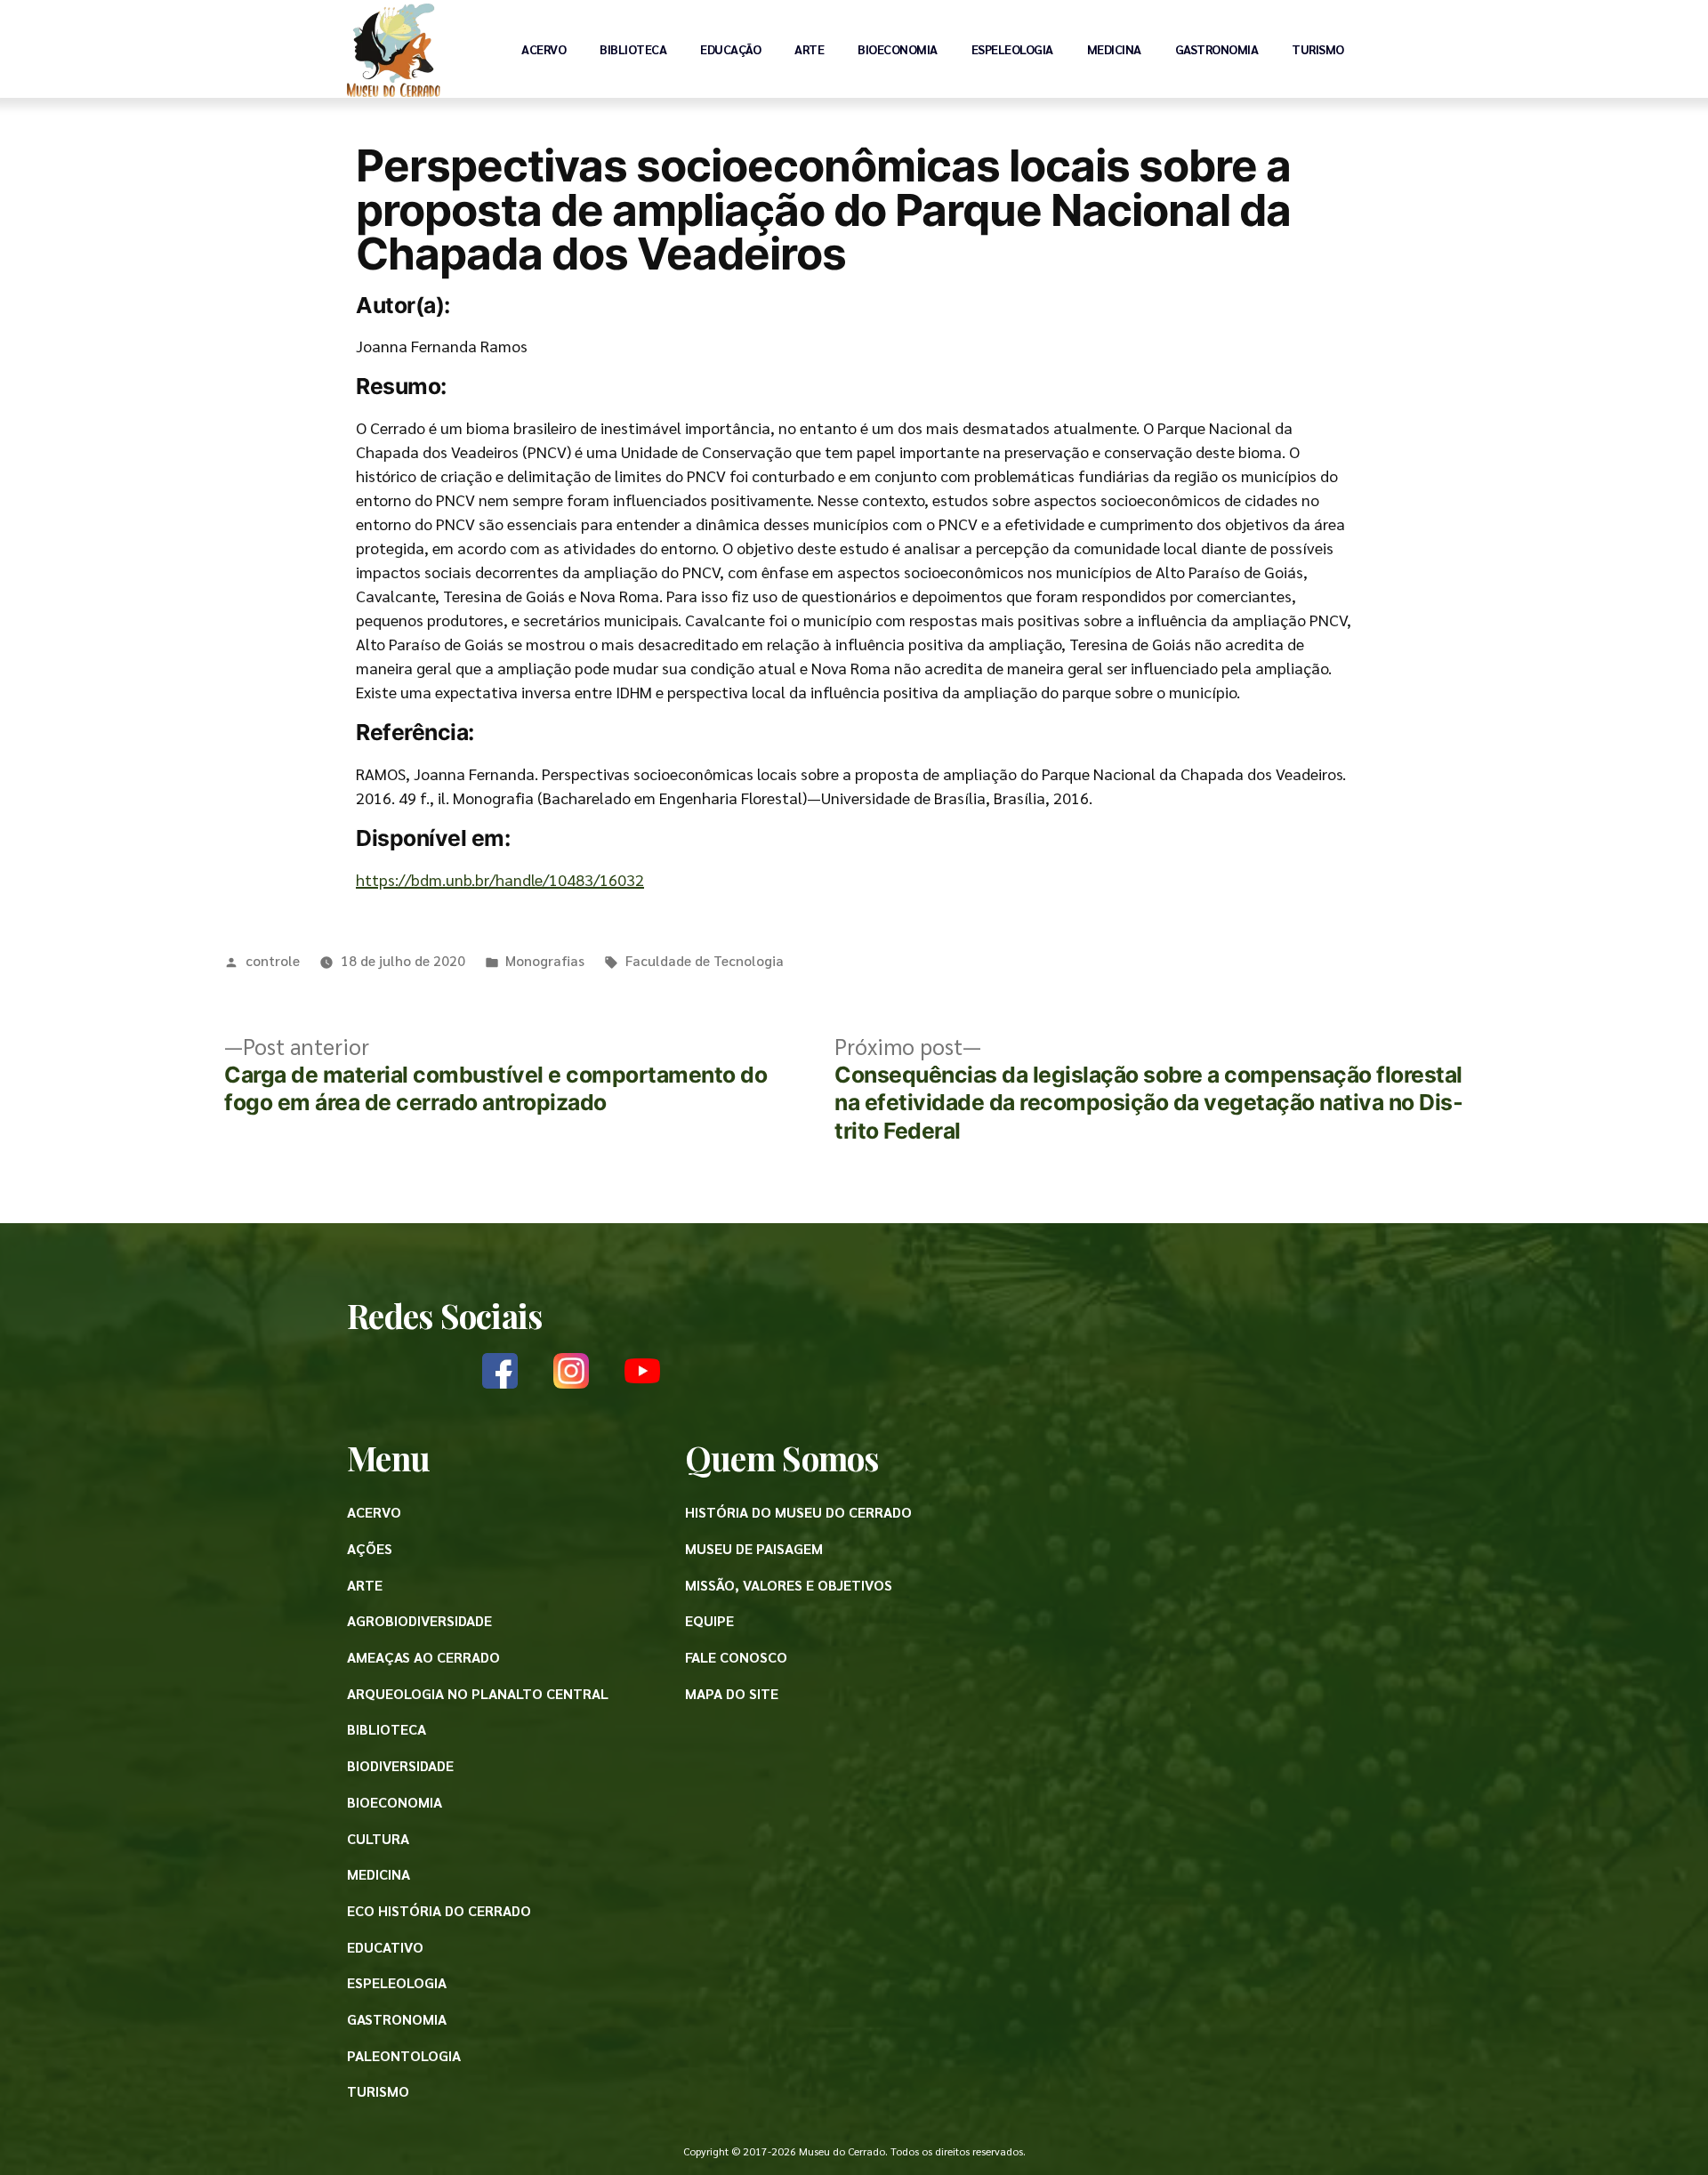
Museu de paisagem (754, 1548)
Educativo (385, 1947)
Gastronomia (1217, 49)
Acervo (544, 49)
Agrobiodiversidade (419, 1620)
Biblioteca (633, 49)
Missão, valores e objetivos (789, 1585)
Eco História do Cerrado (439, 1910)
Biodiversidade (400, 1765)
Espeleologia (1012, 49)
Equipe (709, 1620)
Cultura (378, 1838)
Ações (370, 1548)
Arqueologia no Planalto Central (478, 1693)
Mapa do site (732, 1693)
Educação (730, 49)
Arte (809, 49)
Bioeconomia (898, 49)
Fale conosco (736, 1657)
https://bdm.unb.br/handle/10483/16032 (500, 879)
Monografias (545, 960)
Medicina (1114, 49)
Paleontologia (404, 2055)
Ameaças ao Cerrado (423, 1657)
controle (273, 960)
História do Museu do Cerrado (798, 1512)
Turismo (1318, 49)
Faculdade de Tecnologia (705, 960)
